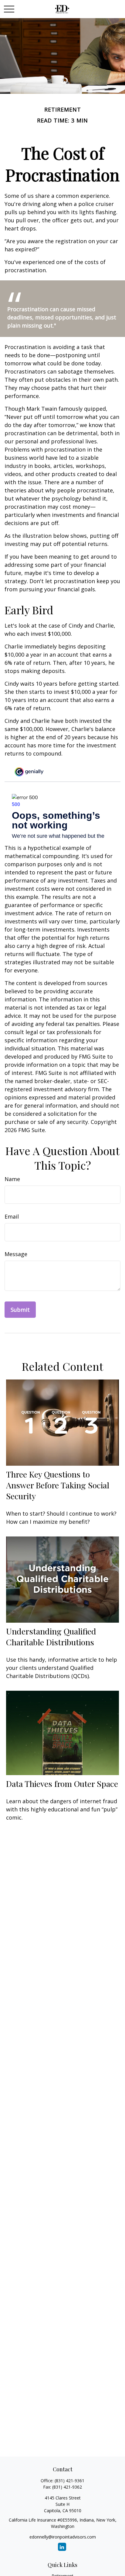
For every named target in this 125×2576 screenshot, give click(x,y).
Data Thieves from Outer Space (62, 1784)
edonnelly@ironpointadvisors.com (63, 2537)
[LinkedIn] (62, 2547)
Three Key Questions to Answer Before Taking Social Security (58, 1485)
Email (12, 1216)
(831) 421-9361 (69, 2481)
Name (12, 1179)
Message (16, 1254)
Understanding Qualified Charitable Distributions (51, 1637)
